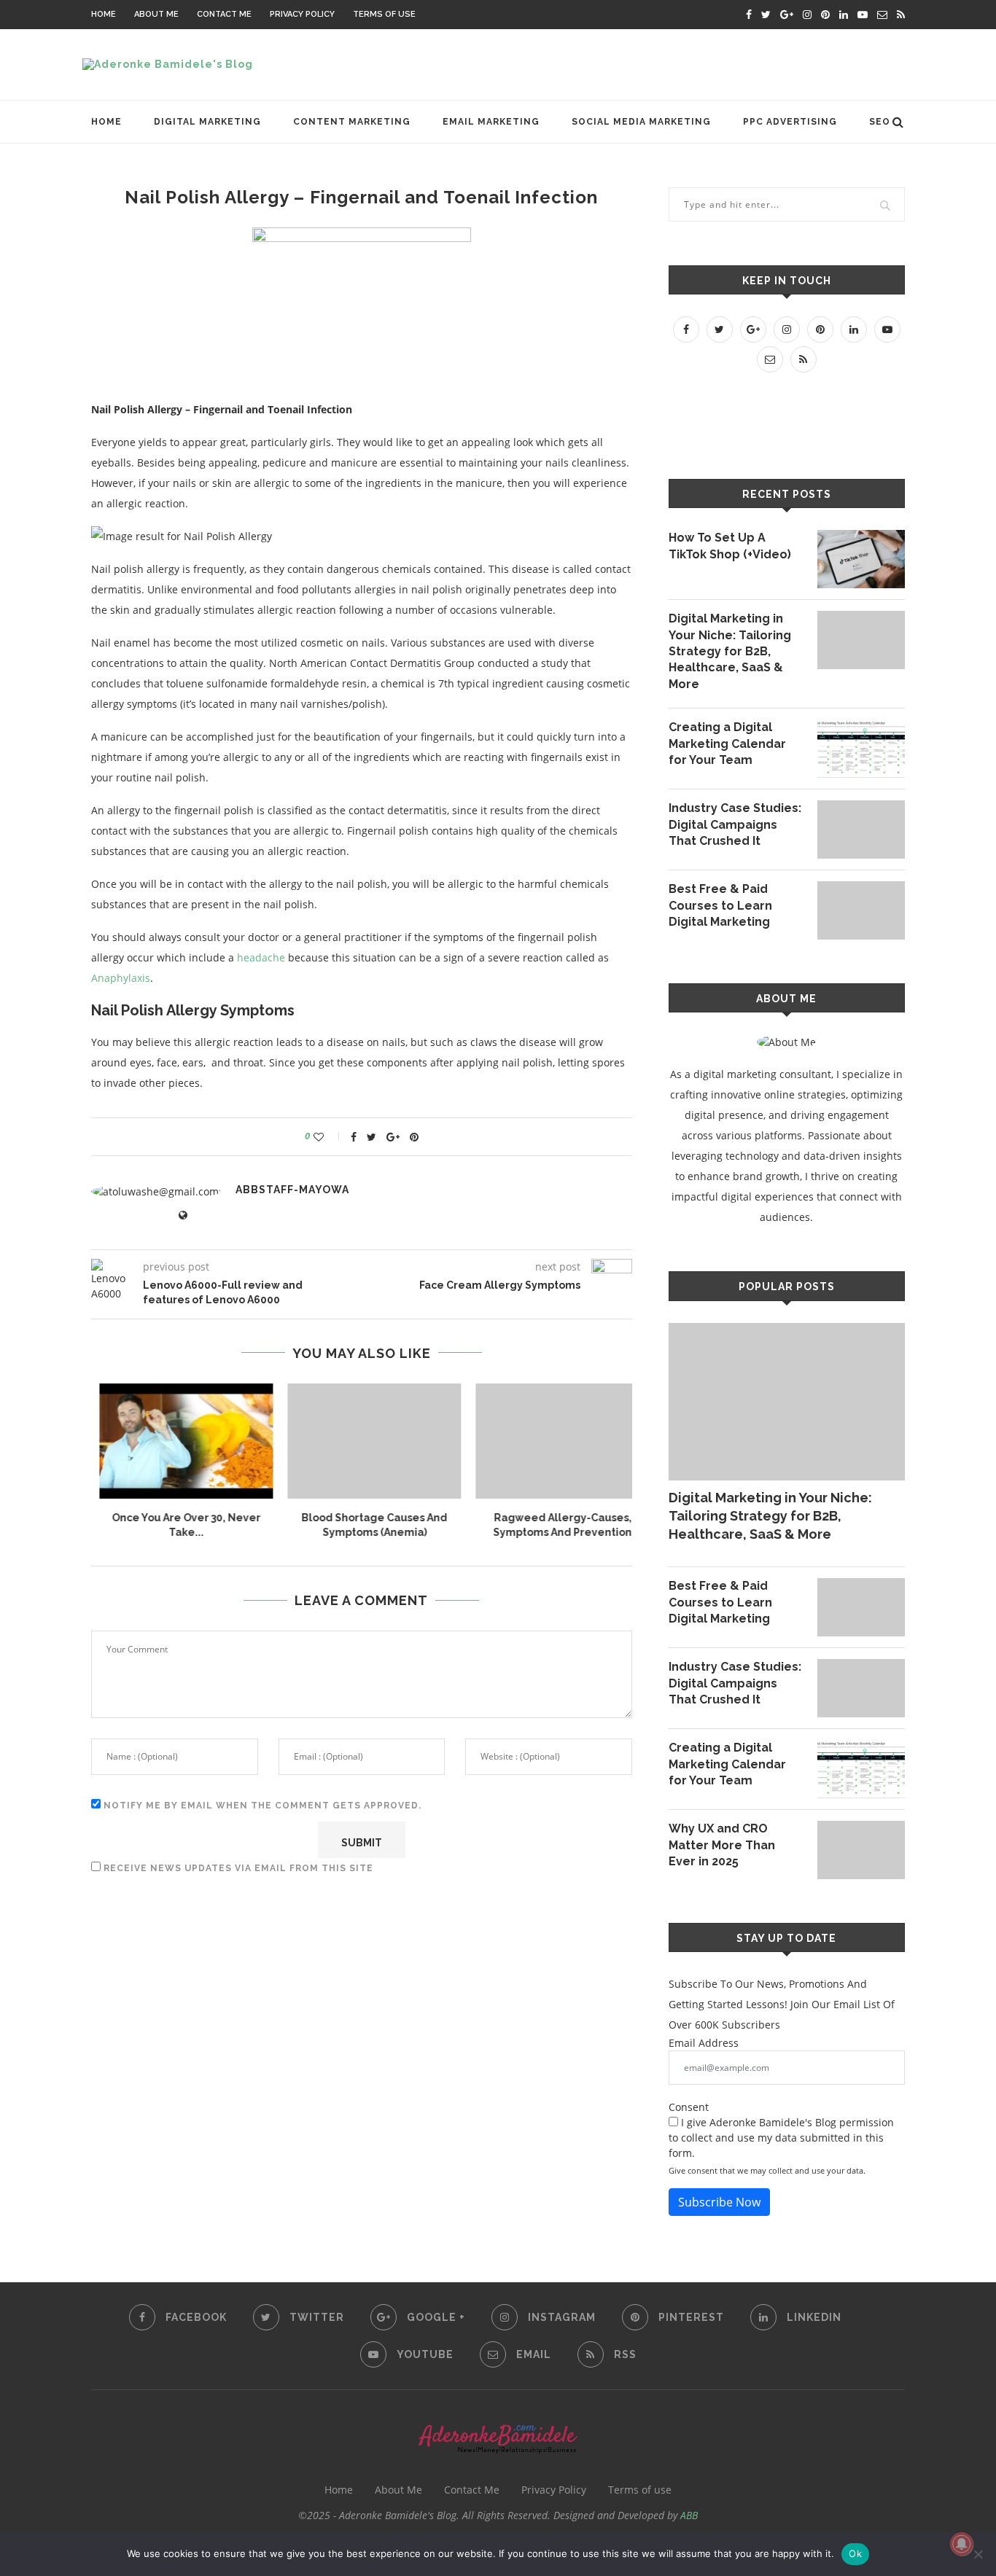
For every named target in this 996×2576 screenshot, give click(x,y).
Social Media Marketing (641, 122)
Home (104, 14)
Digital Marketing (207, 122)
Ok (855, 2553)
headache (261, 957)
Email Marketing (491, 122)
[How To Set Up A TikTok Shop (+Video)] (861, 559)
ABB (689, 2515)
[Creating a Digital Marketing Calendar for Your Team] (861, 749)
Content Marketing (352, 122)
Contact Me (224, 14)
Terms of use (384, 14)
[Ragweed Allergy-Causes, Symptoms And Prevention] (550, 1441)
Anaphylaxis (121, 978)
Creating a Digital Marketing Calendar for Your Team (727, 743)
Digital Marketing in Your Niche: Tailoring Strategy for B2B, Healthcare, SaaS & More (730, 651)
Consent (689, 2107)
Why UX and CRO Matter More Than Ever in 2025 (722, 1845)
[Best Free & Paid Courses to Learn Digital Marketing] (861, 910)
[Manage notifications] (962, 2544)
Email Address (704, 2043)
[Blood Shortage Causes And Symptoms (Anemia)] (362, 1441)
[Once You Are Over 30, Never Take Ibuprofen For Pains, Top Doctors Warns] (174, 1441)
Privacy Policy (302, 14)
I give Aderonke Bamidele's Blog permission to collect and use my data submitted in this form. (781, 2138)
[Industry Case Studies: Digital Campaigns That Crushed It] (861, 830)
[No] (978, 2554)
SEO (880, 122)
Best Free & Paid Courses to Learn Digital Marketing (720, 905)
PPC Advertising (790, 122)
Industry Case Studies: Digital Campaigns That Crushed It (735, 824)
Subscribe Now (719, 2202)
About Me (156, 14)
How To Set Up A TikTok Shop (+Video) (730, 546)
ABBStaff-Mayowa (292, 1190)
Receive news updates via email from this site (237, 1868)
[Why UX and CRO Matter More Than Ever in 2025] (861, 1850)
